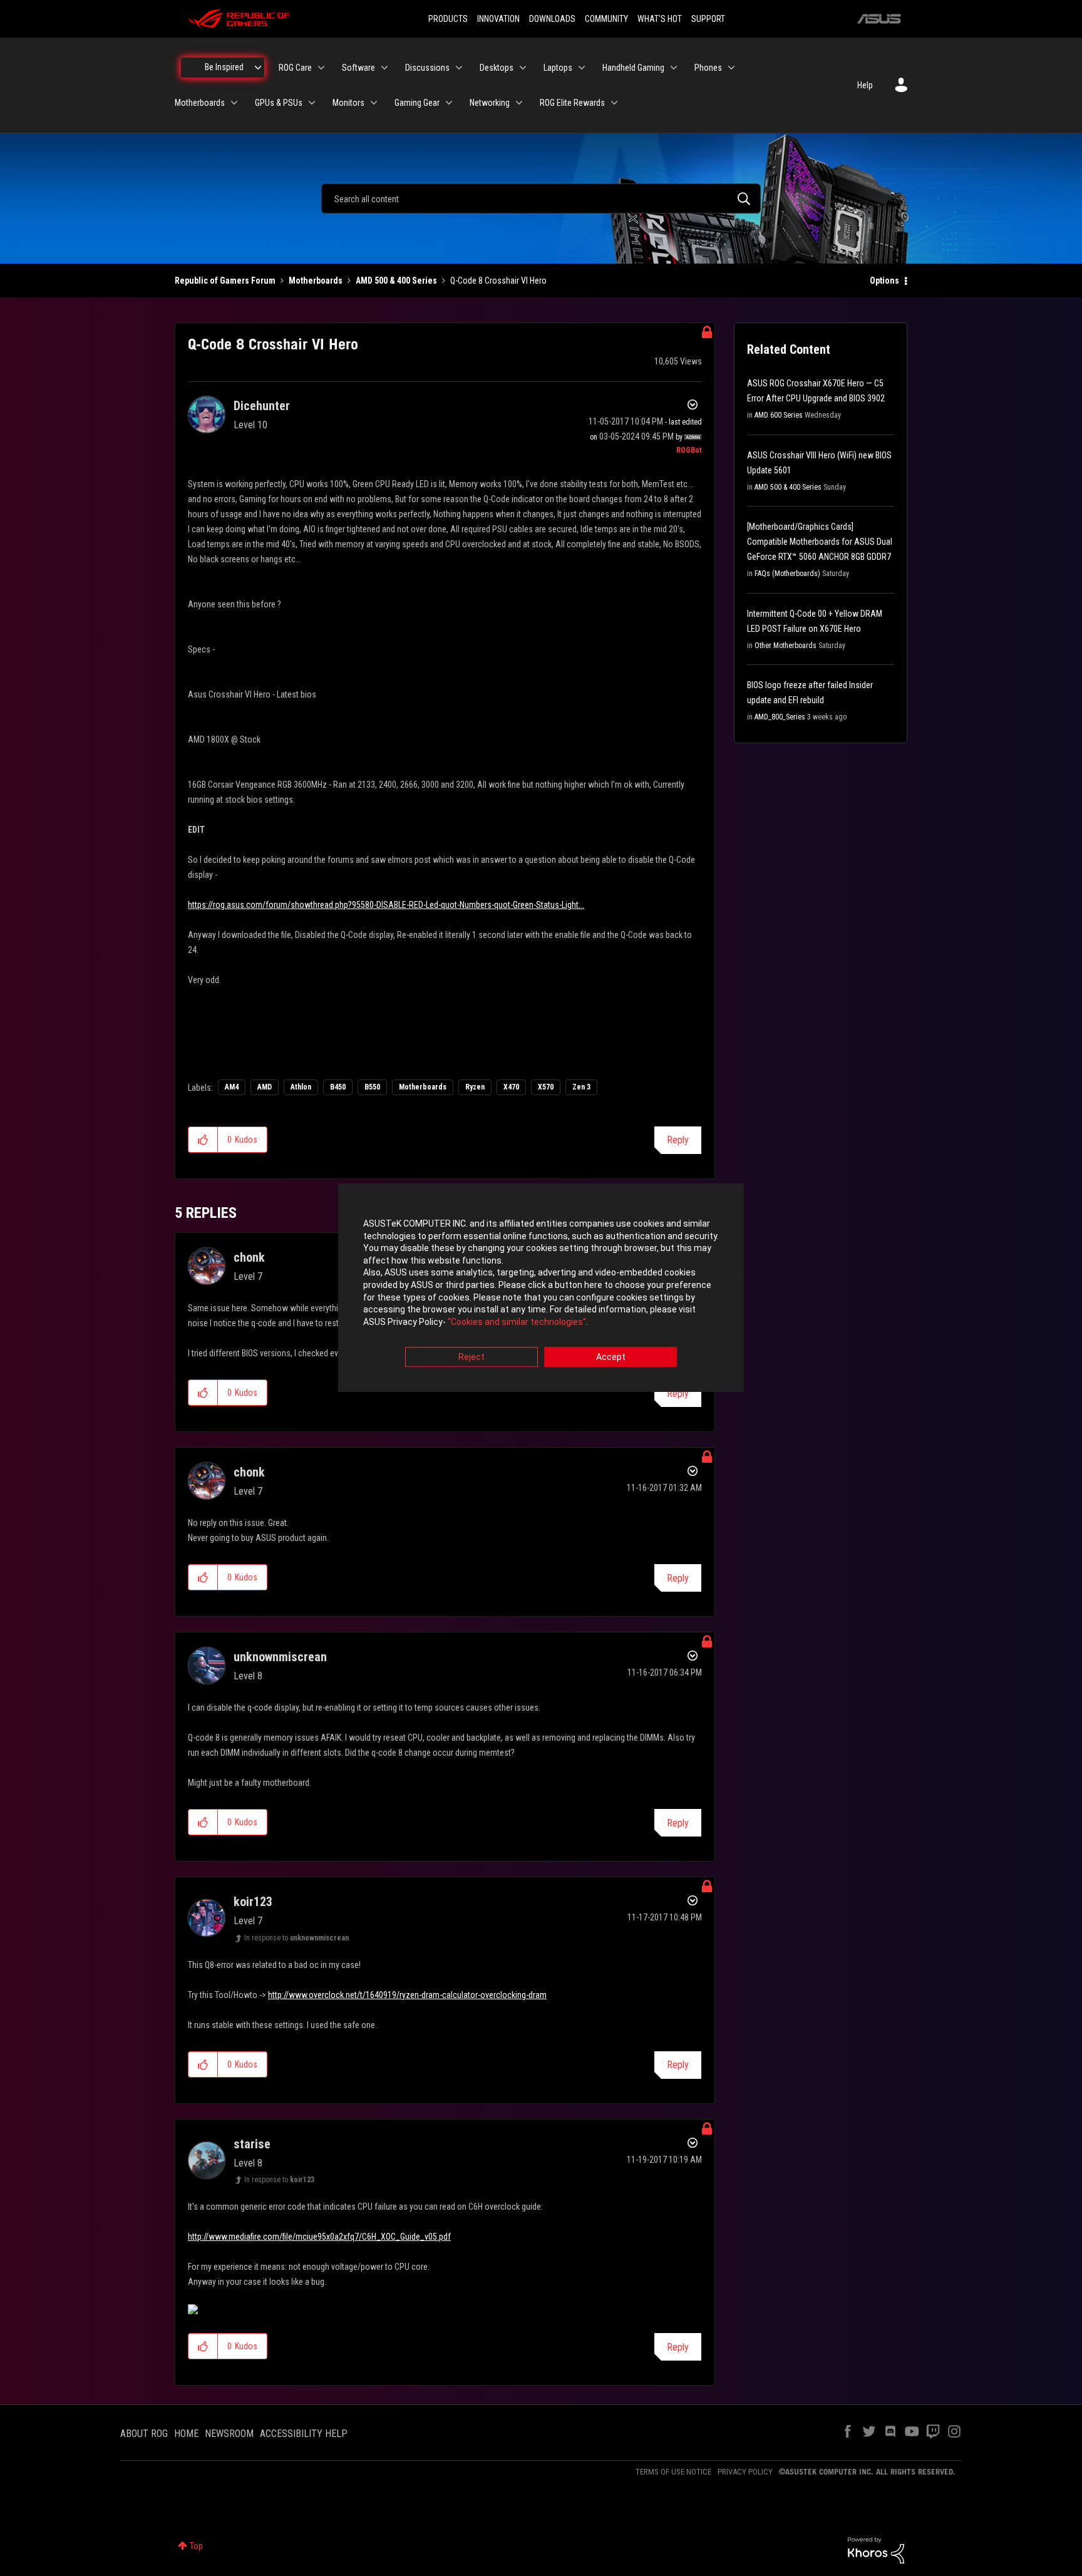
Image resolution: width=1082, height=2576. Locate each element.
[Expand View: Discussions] (459, 68)
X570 (546, 1087)
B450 (338, 1087)
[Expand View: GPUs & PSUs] (312, 103)
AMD (265, 1087)
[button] (203, 1140)
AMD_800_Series (780, 717)
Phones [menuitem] (708, 68)
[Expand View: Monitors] (374, 103)
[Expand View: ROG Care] (321, 68)
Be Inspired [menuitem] (224, 67)
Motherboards (316, 281)
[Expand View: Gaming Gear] (449, 103)
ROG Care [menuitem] (295, 68)
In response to (296, 1938)
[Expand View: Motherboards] (234, 103)
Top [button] (196, 2546)
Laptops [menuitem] (558, 68)
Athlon (301, 1087)
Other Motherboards (786, 646)
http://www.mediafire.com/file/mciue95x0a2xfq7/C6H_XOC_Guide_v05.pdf (319, 2237)
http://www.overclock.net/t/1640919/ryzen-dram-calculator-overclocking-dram (407, 1995)
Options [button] (884, 281)
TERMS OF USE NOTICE (673, 2472)
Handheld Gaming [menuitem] (633, 68)
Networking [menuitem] (490, 103)
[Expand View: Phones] (731, 68)
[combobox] (541, 198)
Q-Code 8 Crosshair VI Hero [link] (498, 281)
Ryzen (475, 1087)
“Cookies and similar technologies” (517, 1322)
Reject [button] (471, 1358)
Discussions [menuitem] (427, 68)
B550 (372, 1087)
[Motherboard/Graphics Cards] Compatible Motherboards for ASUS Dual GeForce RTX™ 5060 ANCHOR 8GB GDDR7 (820, 542)
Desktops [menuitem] (497, 68)
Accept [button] (611, 1358)
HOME (186, 2434)
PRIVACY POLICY (745, 2472)
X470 (511, 1087)
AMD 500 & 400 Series (396, 281)
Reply (678, 1140)
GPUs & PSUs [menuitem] (279, 103)
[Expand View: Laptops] (582, 68)
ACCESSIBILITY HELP (304, 2434)
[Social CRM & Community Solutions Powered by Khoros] (876, 2550)
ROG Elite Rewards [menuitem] (572, 103)
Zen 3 (581, 1087)
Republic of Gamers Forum (225, 281)
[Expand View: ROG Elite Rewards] (614, 103)
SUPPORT (708, 19)
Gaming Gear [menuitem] (417, 103)
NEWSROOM (229, 2434)
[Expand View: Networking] (519, 103)
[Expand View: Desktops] (523, 68)
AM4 (232, 1087)
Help (865, 85)
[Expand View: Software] (384, 68)
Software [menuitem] (358, 68)
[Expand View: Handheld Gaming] (674, 68)
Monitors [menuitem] (348, 103)
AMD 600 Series (779, 415)
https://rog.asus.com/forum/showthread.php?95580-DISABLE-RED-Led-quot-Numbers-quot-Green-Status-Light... (386, 905)
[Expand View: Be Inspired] (258, 68)
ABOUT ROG (144, 2434)
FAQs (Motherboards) (787, 574)
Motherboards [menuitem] (200, 103)
